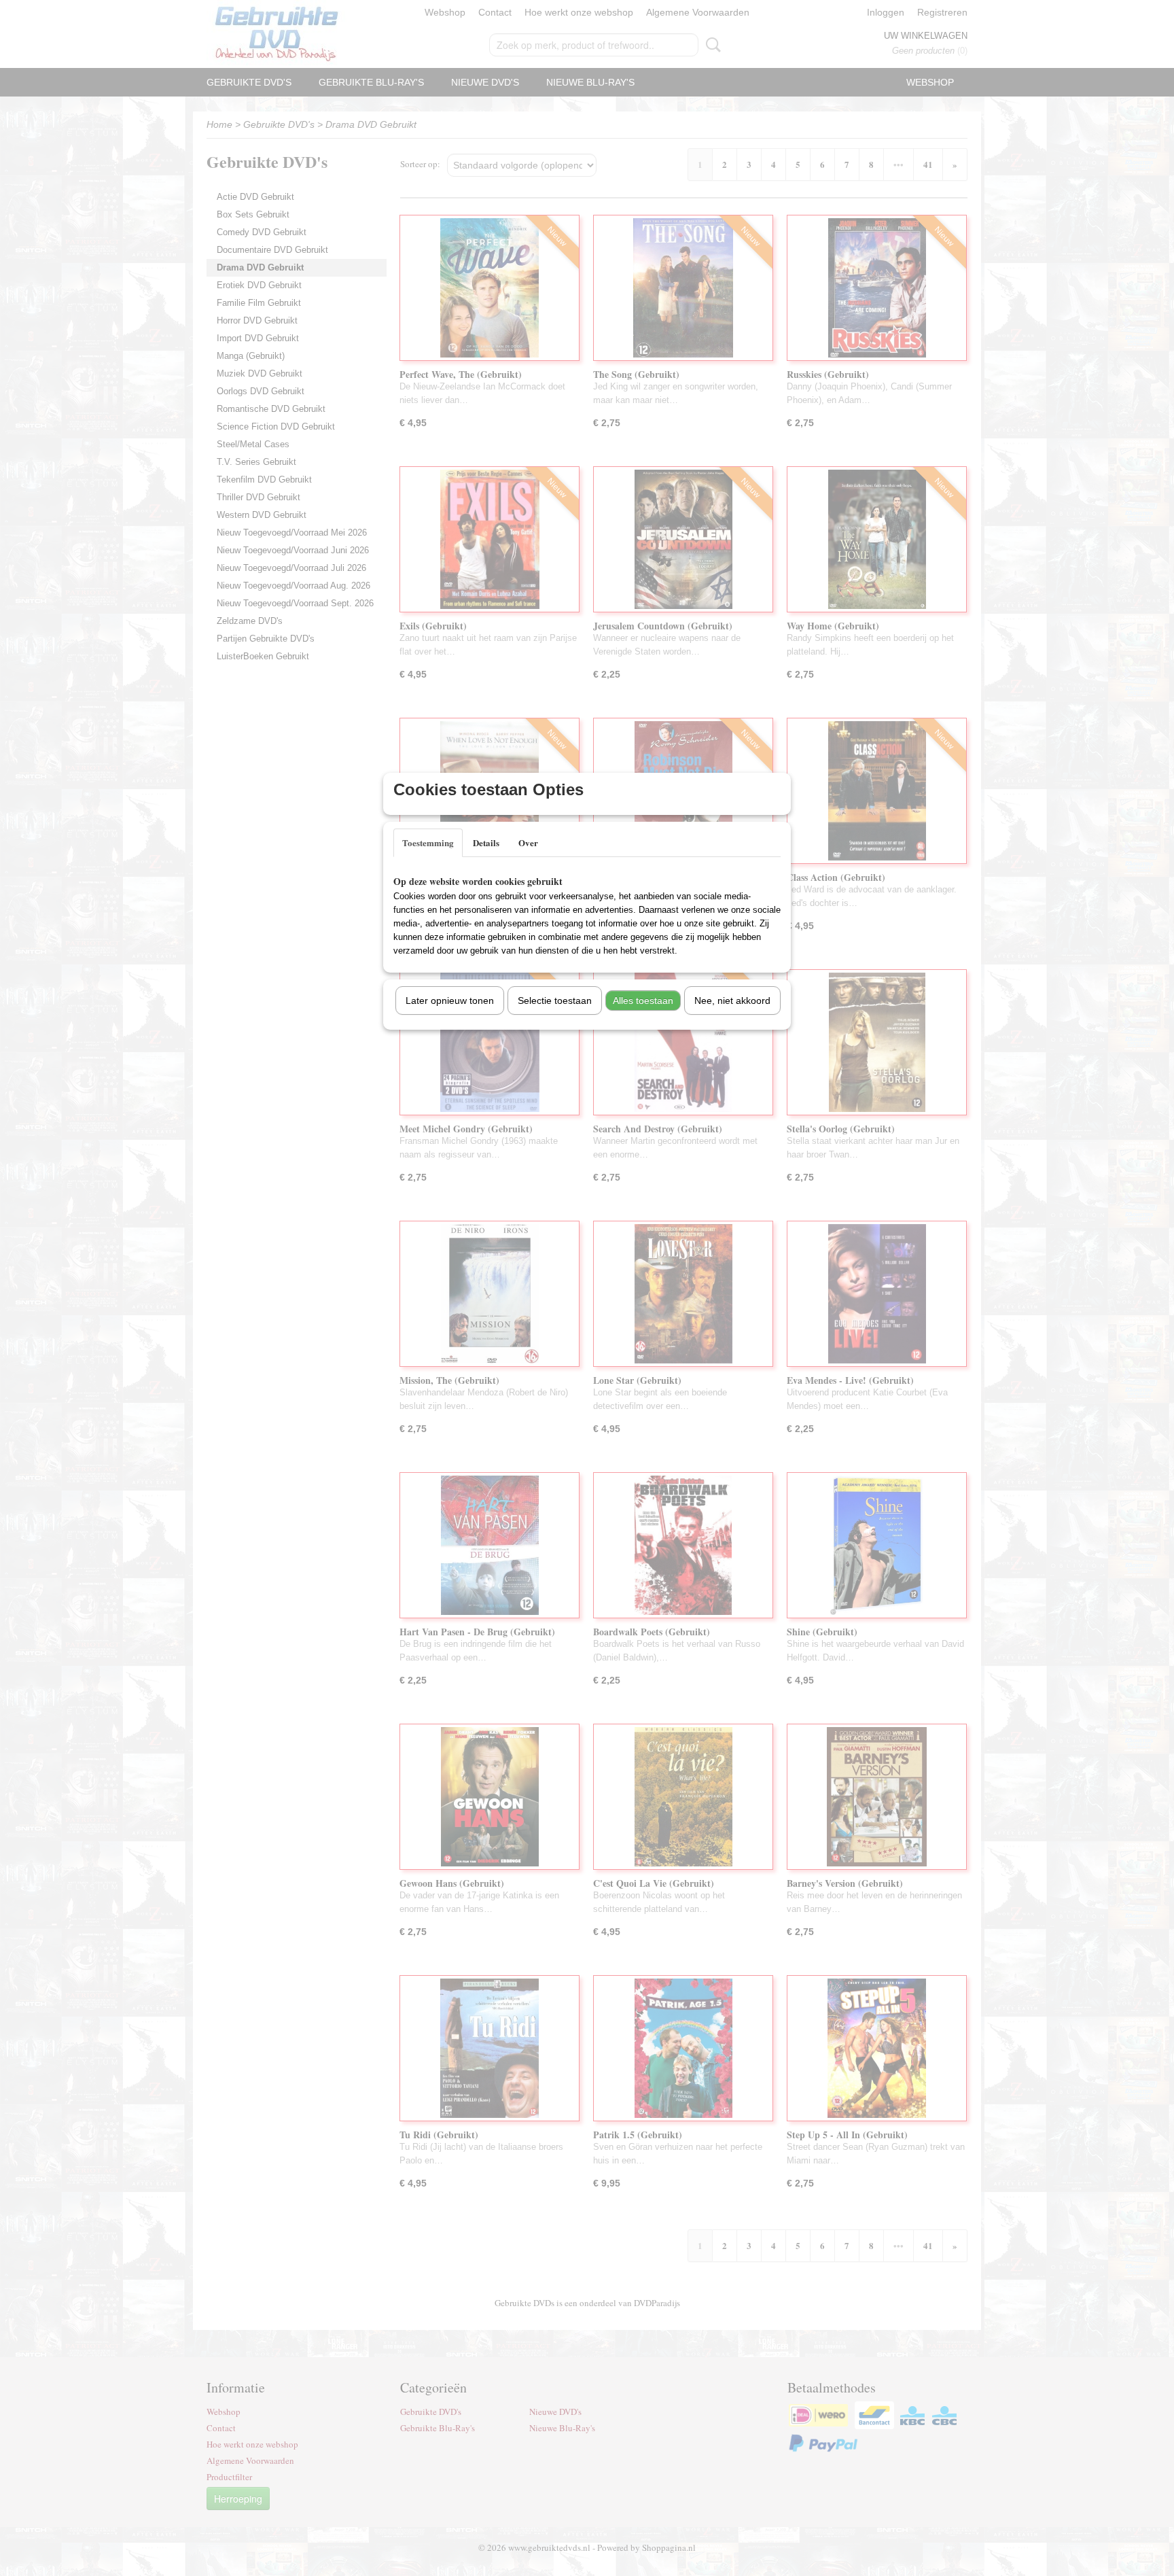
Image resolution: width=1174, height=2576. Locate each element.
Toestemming (428, 842)
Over (528, 842)
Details (486, 842)
